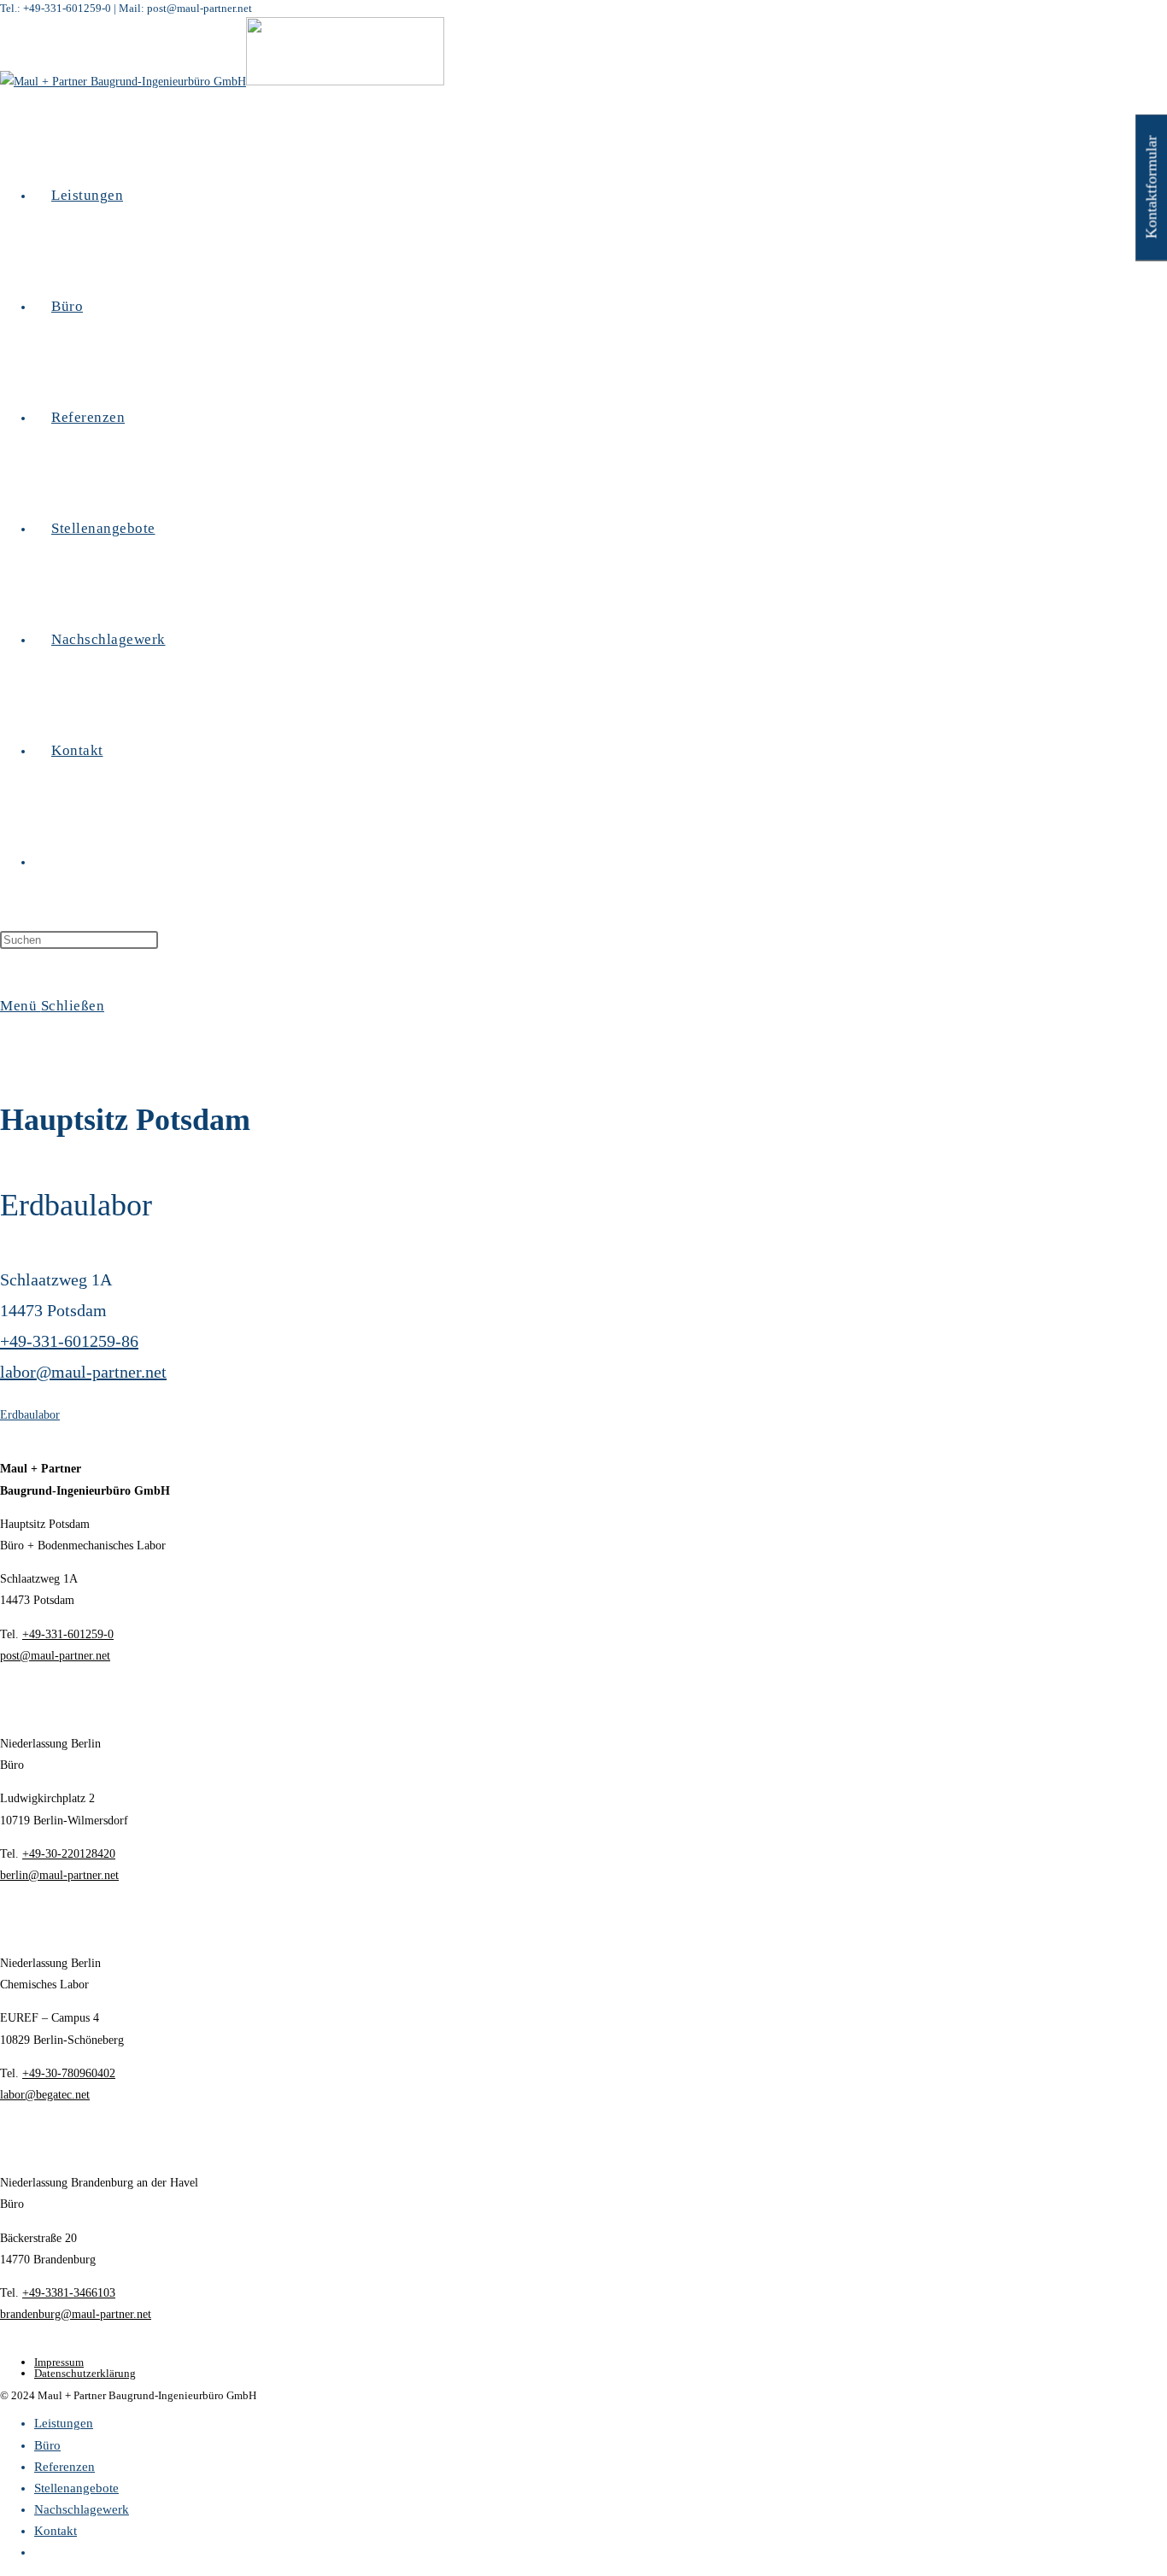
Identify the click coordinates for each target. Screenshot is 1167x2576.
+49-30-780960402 (69, 2073)
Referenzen (65, 2467)
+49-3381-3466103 (69, 2293)
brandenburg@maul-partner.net (76, 2314)
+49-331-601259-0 (68, 1634)
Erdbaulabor (30, 1415)
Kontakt (56, 2531)
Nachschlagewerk (82, 2509)
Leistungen (64, 2423)
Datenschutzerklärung (85, 2373)
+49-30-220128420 (69, 1854)
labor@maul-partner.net (83, 1372)
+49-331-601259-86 (69, 1341)
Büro (47, 2445)
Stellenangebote (76, 2488)
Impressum (59, 2362)
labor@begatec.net (45, 2095)
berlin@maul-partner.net (59, 1875)
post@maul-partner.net (55, 1656)
